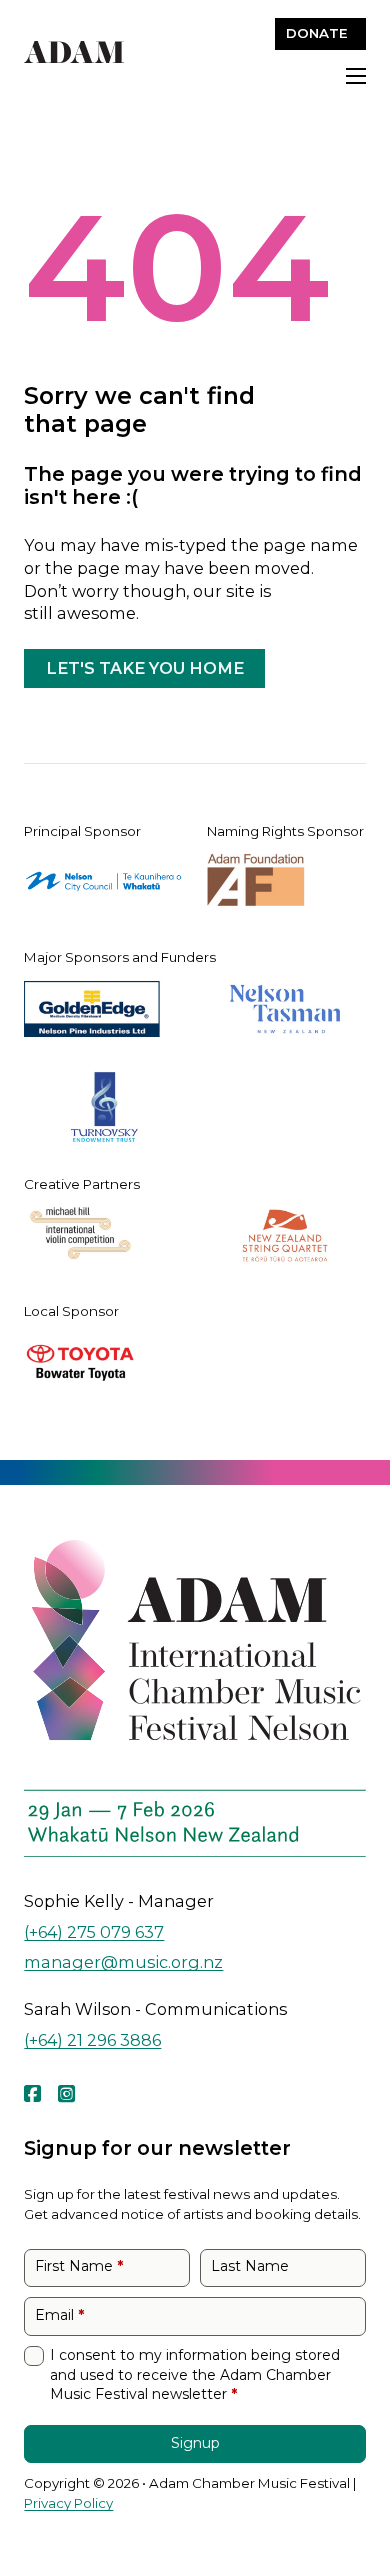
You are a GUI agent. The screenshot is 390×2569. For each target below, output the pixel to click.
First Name (79, 2266)
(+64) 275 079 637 (94, 1931)
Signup (195, 2443)
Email (59, 2315)
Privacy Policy (68, 2503)
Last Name (250, 2266)
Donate (317, 33)
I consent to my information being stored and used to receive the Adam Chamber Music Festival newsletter (195, 2374)
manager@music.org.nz (123, 1961)
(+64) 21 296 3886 (92, 2039)
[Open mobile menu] (356, 76)
